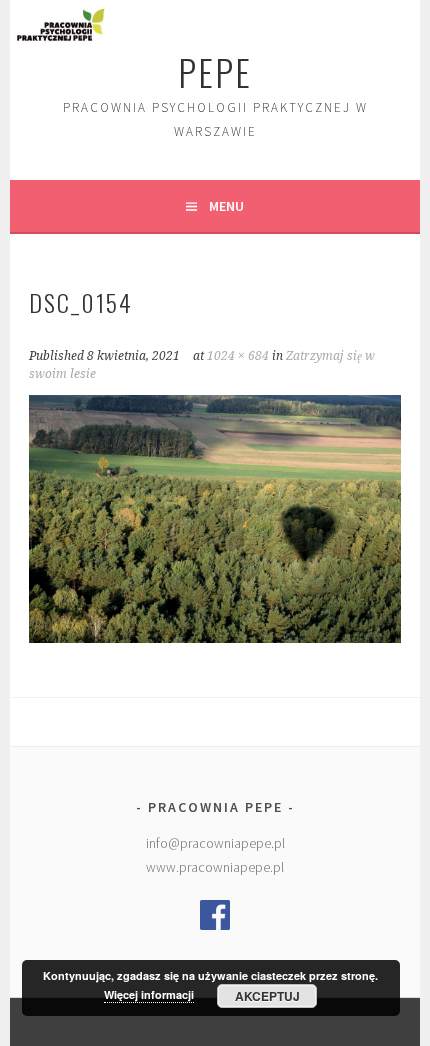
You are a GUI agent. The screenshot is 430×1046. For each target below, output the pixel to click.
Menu (226, 206)
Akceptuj (267, 996)
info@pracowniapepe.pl (215, 843)
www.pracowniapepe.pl (215, 867)
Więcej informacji (149, 994)
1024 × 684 (238, 356)
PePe (215, 71)
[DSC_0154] (215, 637)
